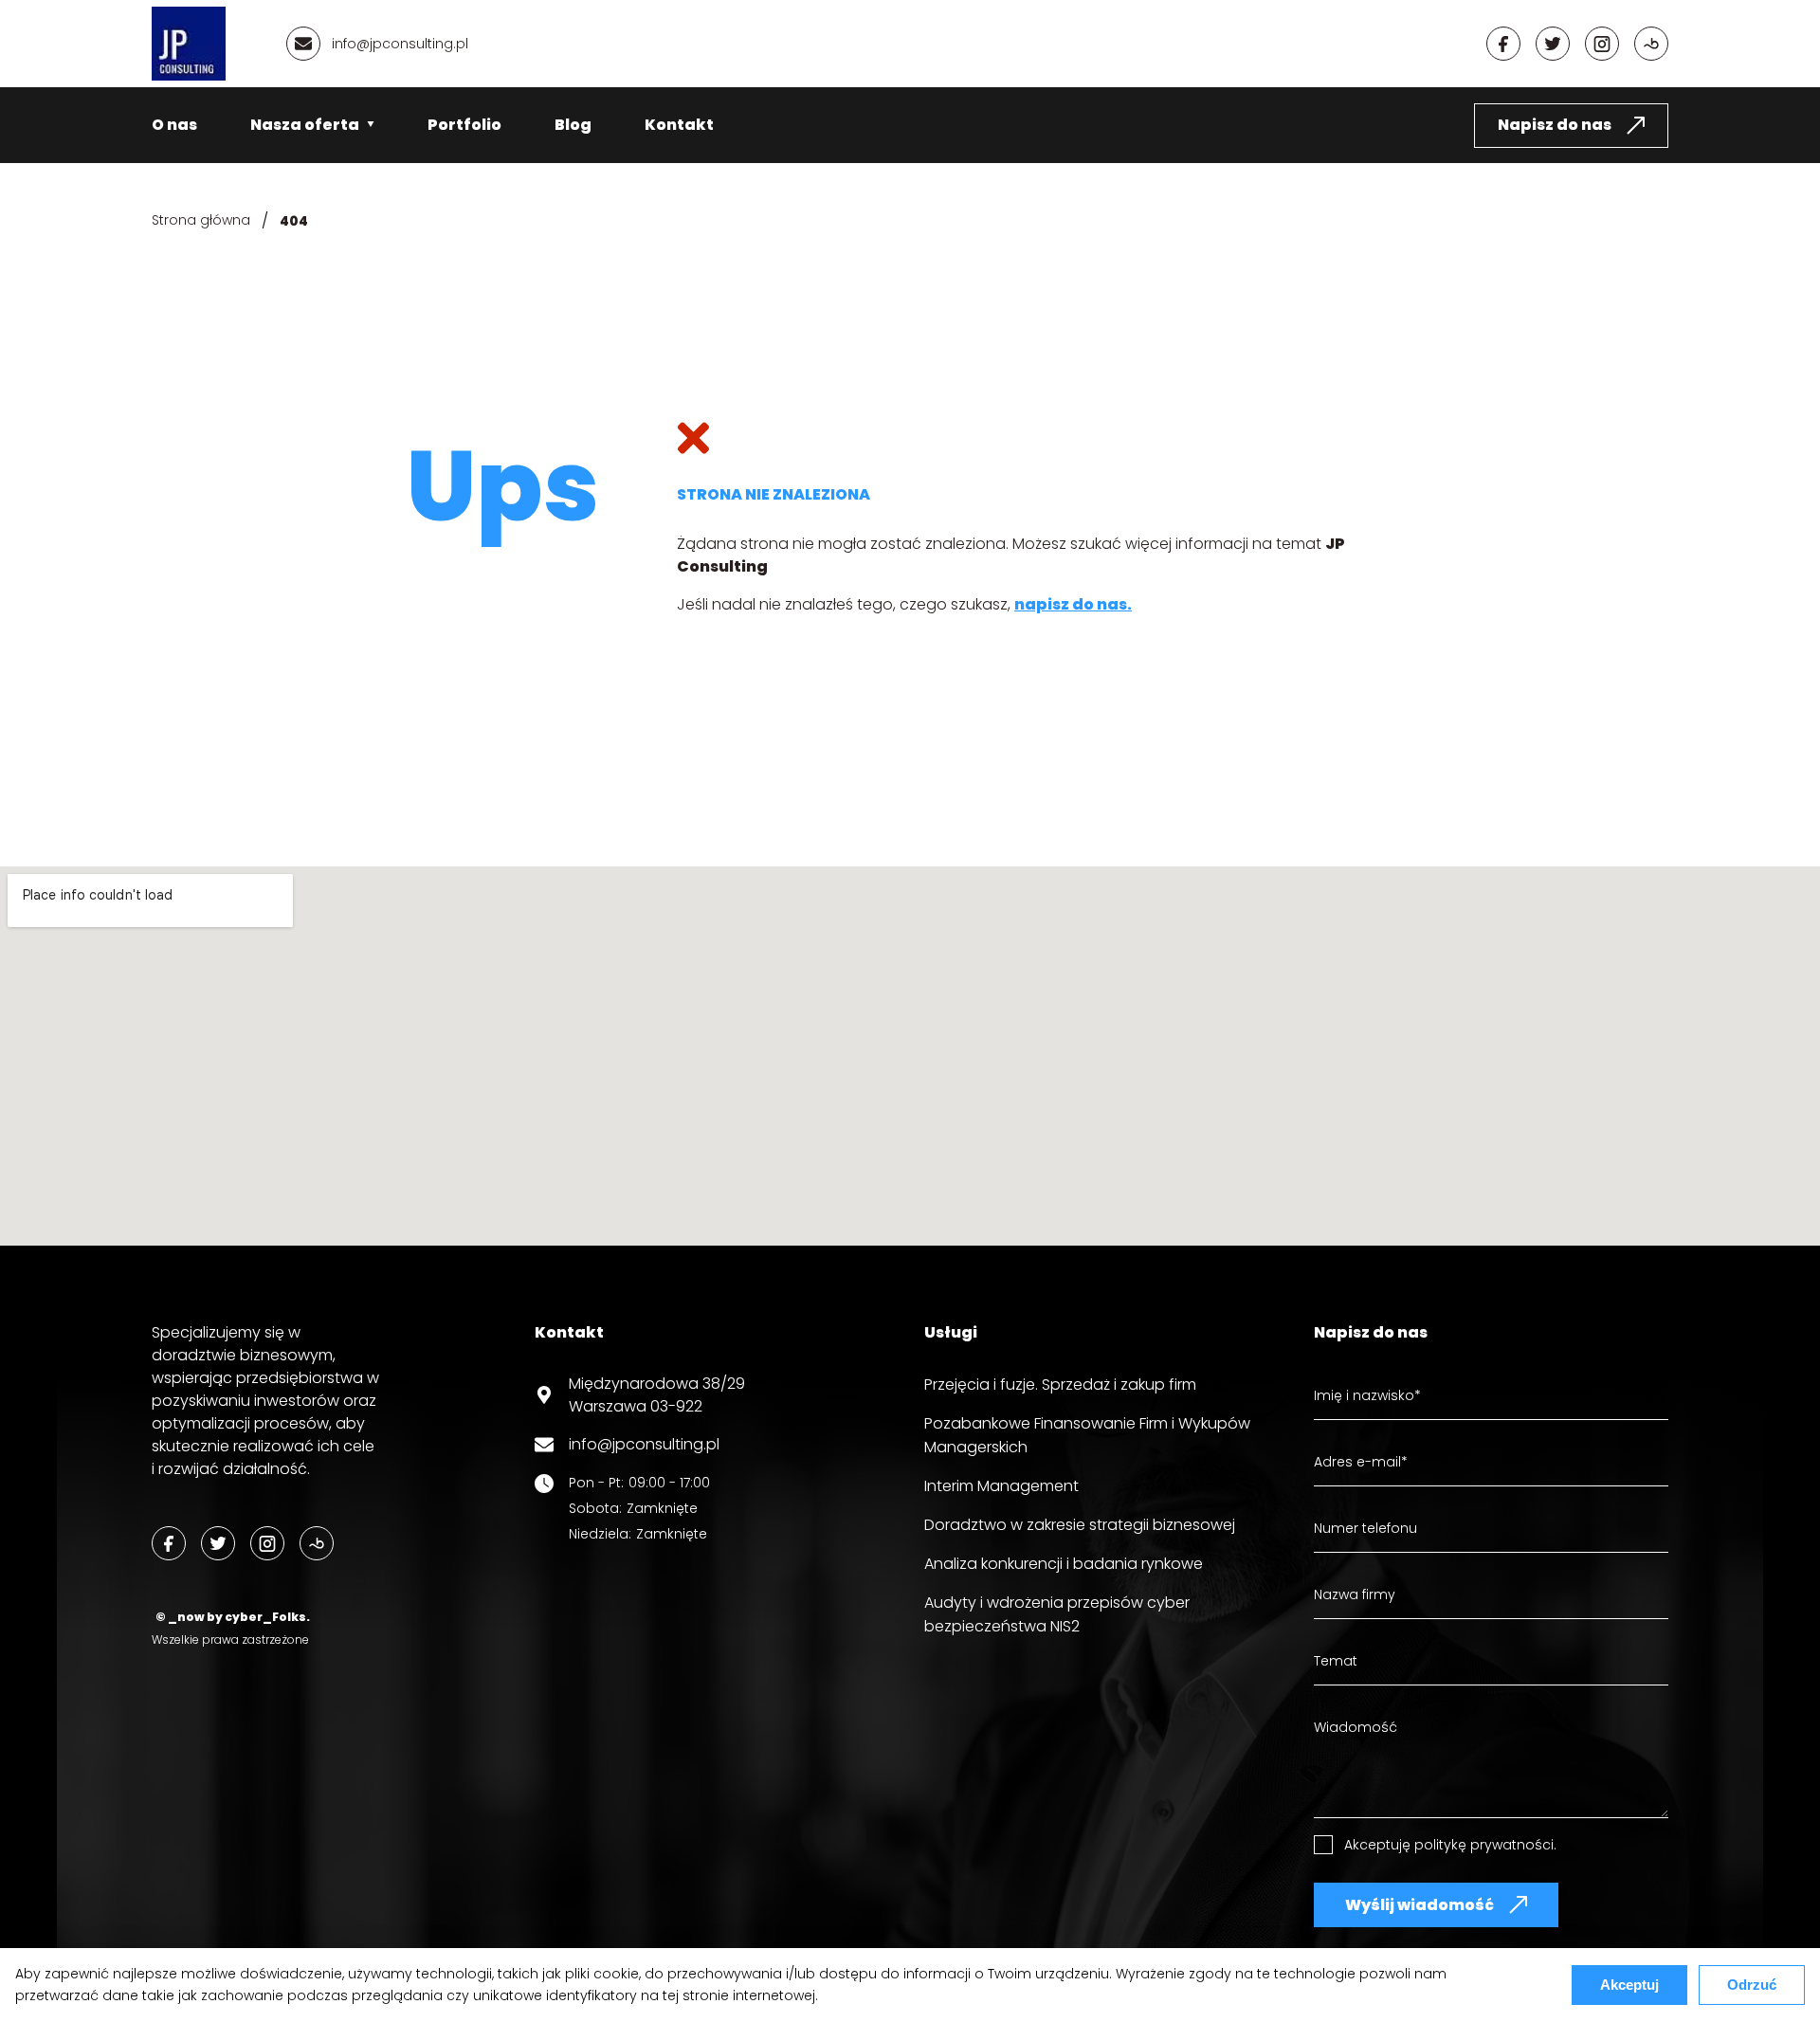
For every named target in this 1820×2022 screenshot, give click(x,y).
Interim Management (1001, 1486)
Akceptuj (1629, 1985)
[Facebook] (1503, 44)
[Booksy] (1651, 44)
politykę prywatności (1484, 1845)
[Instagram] (1602, 44)
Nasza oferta (305, 125)
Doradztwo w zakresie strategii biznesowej (1080, 1525)
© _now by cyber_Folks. (231, 1617)
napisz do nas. (1073, 604)
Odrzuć (1752, 1985)
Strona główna (201, 220)
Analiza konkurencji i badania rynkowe (1064, 1564)
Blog (573, 125)
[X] (1553, 44)
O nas (174, 125)
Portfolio (464, 125)
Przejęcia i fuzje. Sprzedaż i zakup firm (1060, 1384)
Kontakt (679, 125)
